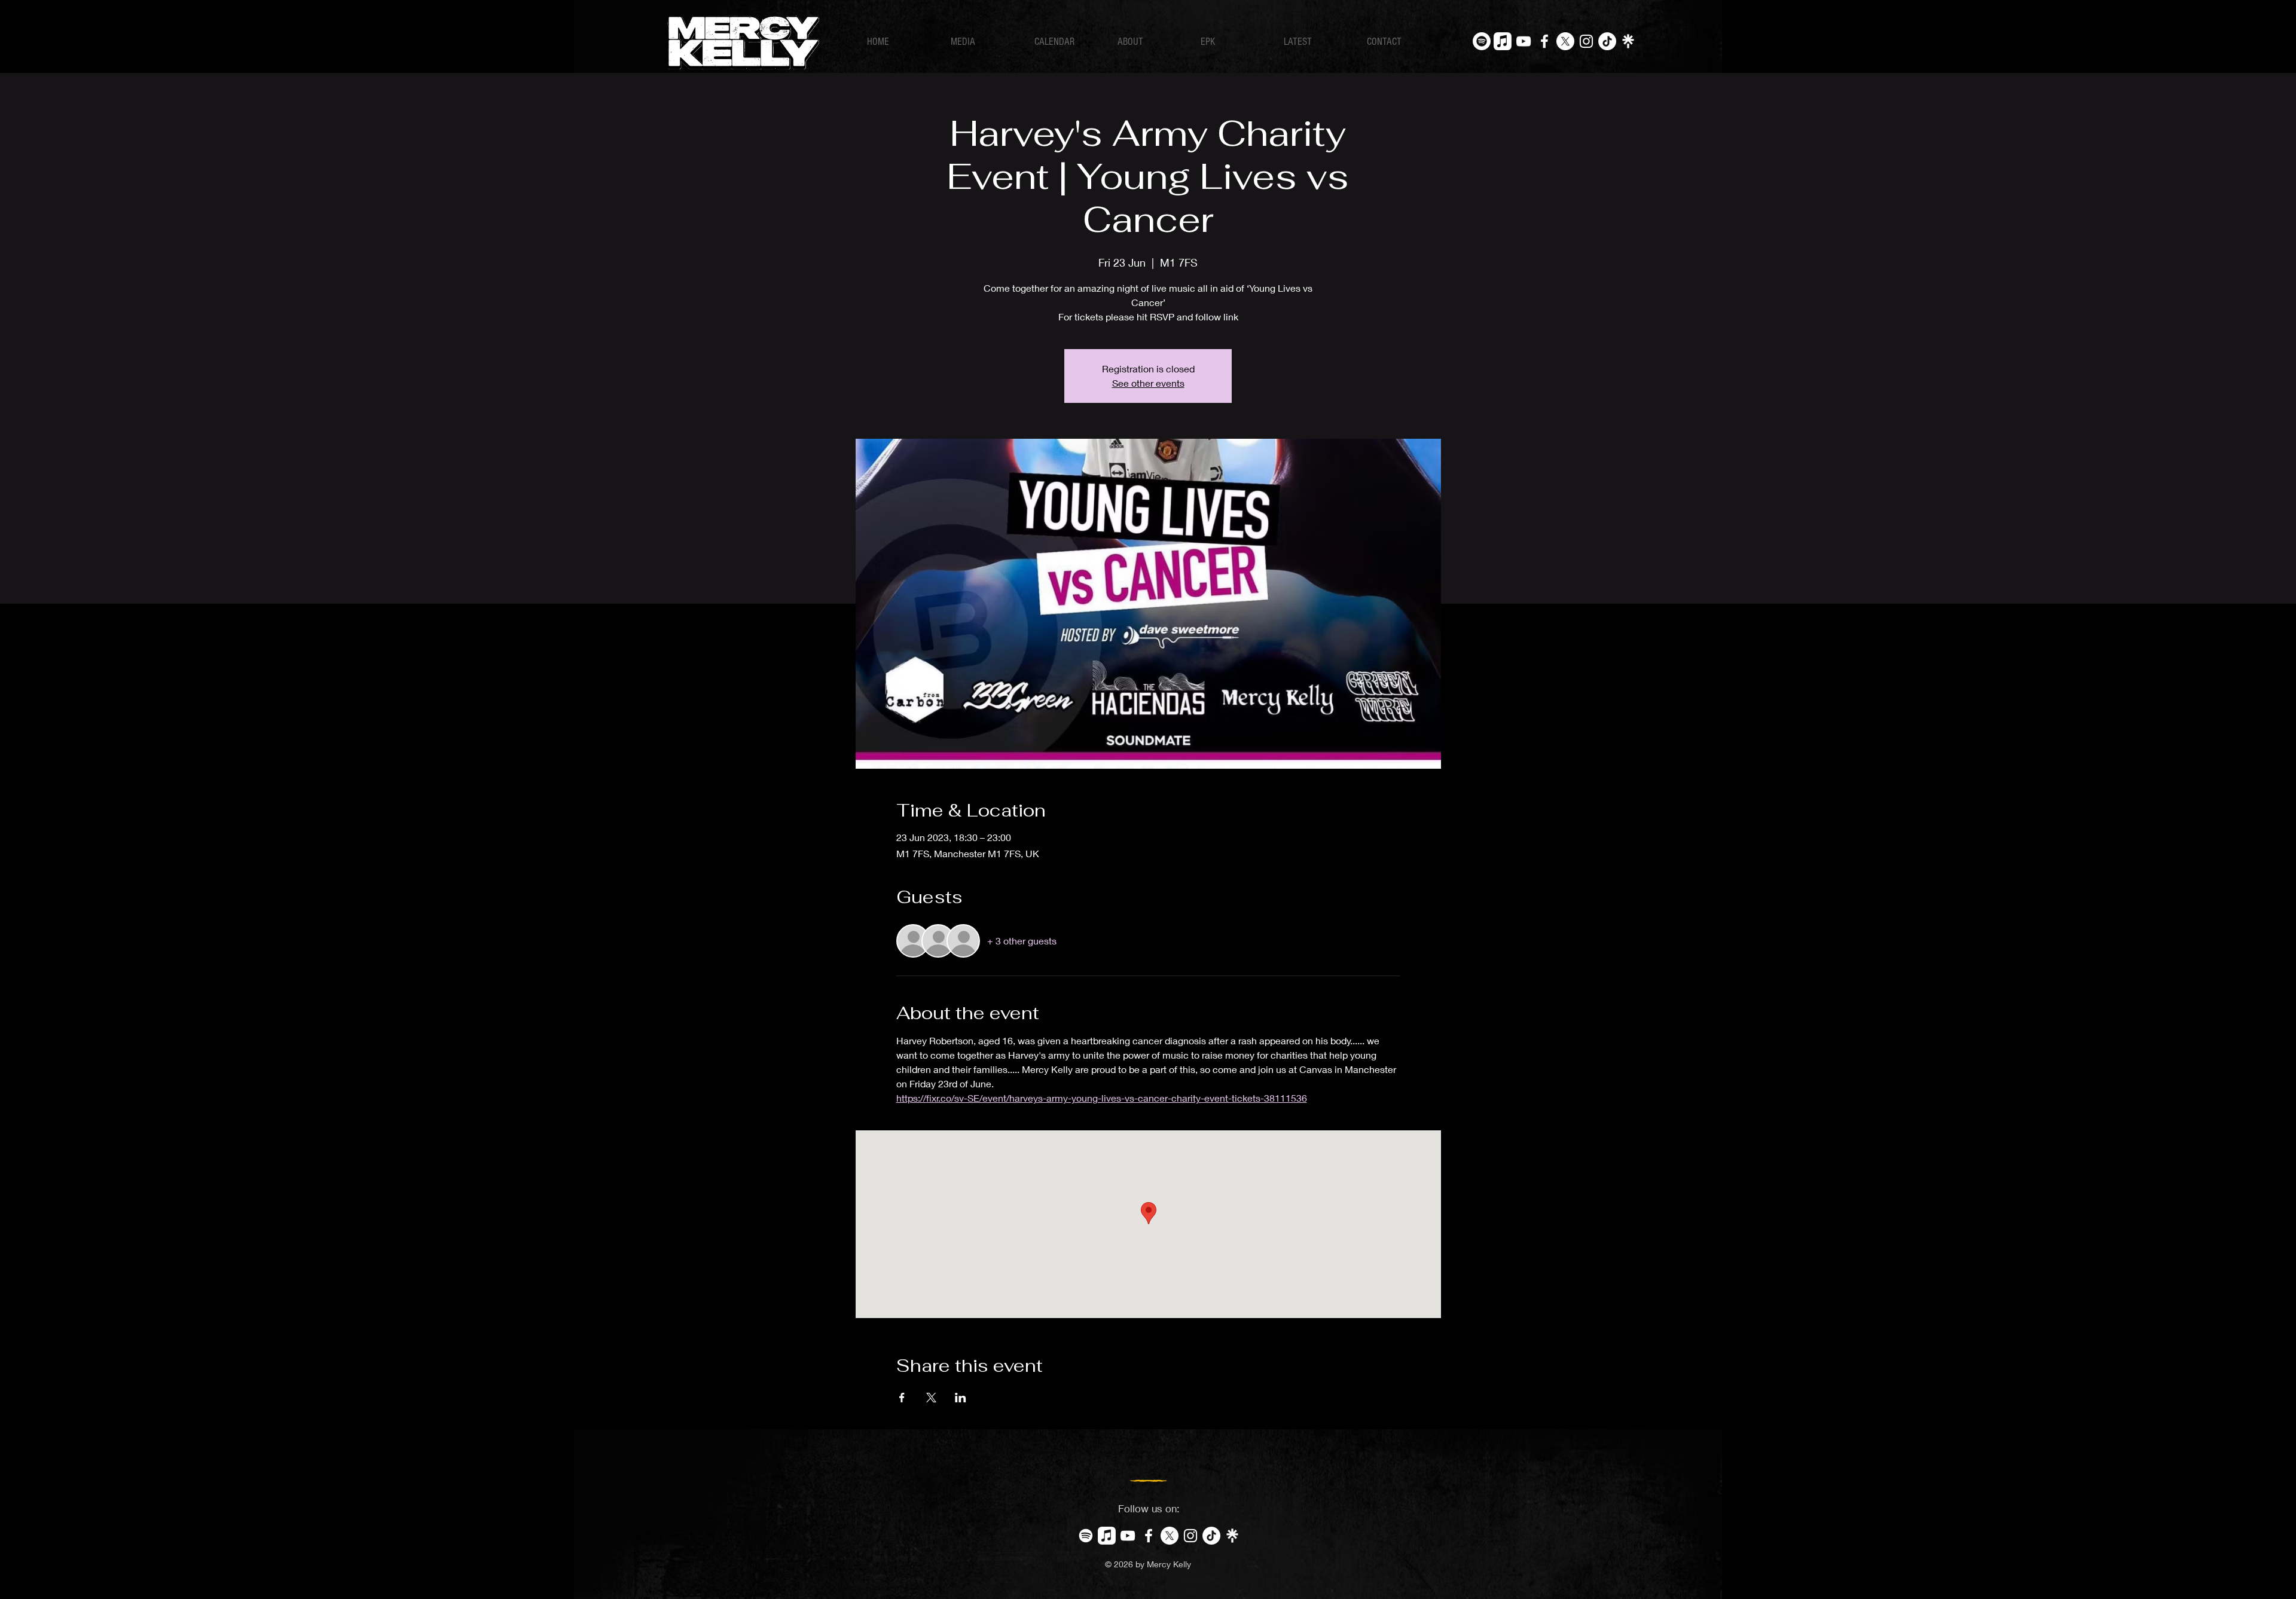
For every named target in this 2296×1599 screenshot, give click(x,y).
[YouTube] (1523, 41)
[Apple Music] (1503, 41)
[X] (1565, 41)
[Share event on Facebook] (902, 1398)
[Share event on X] (931, 1398)
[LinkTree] (1628, 41)
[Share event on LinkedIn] (961, 1398)
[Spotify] (1482, 41)
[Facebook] (1544, 41)
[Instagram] (1586, 41)
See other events (1148, 383)
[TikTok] (1607, 41)
